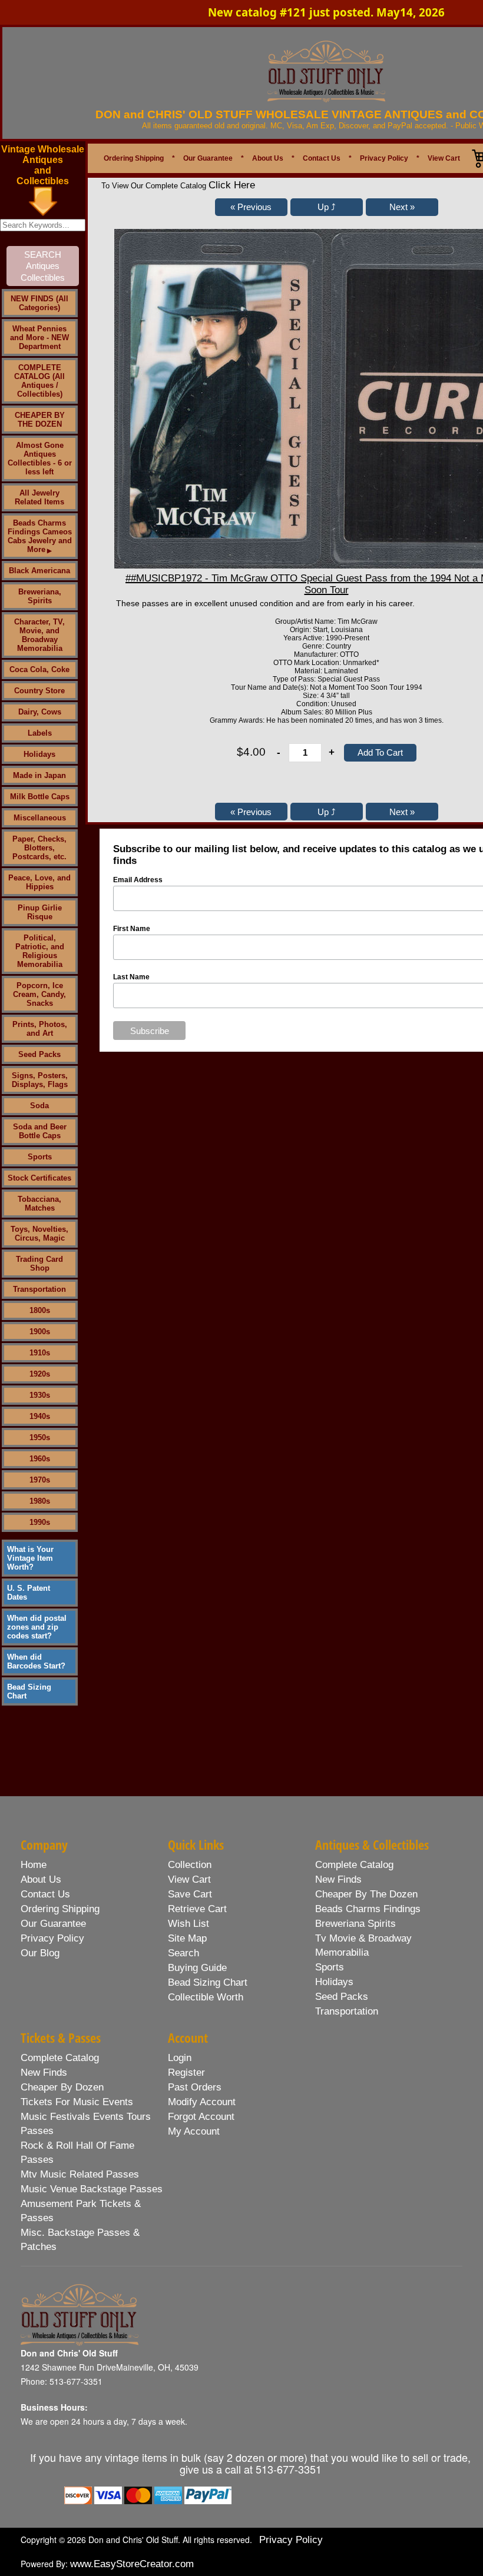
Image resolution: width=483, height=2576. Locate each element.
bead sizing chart (208, 1982)
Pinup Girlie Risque (40, 912)
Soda (39, 1106)
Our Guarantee (208, 158)
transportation (347, 2011)
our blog (40, 1953)
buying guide (197, 1968)
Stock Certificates (39, 1178)
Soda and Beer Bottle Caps (40, 1131)
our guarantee (53, 1924)
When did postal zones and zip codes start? (37, 1627)
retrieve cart (197, 1909)
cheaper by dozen (62, 2087)
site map (187, 1938)
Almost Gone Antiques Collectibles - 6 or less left (40, 458)
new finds (338, 1879)
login (180, 2058)
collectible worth (206, 1997)
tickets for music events (77, 2102)
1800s (40, 1310)
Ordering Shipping (134, 158)
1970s (40, 1480)
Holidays (39, 754)
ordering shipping (60, 1909)
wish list (188, 1924)
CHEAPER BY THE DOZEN (40, 420)
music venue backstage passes (92, 2189)
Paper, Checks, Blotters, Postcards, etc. (39, 848)
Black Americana (39, 571)
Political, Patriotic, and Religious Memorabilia (40, 951)
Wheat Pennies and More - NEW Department (39, 338)
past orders (195, 2087)
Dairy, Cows (40, 712)
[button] (251, 207)
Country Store (39, 691)
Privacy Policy (384, 158)
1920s (40, 1374)
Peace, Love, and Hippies (39, 882)
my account (194, 2131)
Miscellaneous (40, 818)
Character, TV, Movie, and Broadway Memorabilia (39, 635)
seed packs (342, 1997)
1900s (40, 1332)
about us (41, 1879)
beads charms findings (368, 1909)
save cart (190, 1894)
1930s (40, 1395)
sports (330, 1967)
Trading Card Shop (39, 1264)
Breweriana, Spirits (40, 596)
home (34, 1865)
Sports (40, 1157)
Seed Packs (39, 1054)
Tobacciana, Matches (39, 1204)
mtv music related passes (80, 2174)
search (183, 1953)
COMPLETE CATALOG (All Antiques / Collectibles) (39, 381)
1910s (40, 1353)
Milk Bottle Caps (40, 797)
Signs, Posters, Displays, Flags (40, 1080)
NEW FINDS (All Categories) (39, 303)
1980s (40, 1501)
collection (190, 1865)
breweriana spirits (355, 1924)
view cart (189, 1879)
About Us (268, 158)
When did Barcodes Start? (36, 1661)
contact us (45, 1894)
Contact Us (322, 158)
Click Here (232, 185)
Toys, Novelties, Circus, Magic (39, 1234)
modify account (202, 2102)
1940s (40, 1416)
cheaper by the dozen (366, 1894)
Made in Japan (39, 775)
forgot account (201, 2117)
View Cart (444, 158)
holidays (334, 1982)
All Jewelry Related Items (39, 497)
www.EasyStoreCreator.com (132, 2564)
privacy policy (52, 1938)
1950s (40, 1437)
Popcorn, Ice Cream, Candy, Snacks (39, 994)
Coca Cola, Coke (39, 669)
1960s (40, 1459)
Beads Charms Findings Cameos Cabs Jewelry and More (40, 536)
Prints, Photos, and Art (40, 1029)
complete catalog (354, 1865)
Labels (40, 733)
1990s (40, 1522)
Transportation (39, 1289)
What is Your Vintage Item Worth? (30, 1558)
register (186, 2073)
